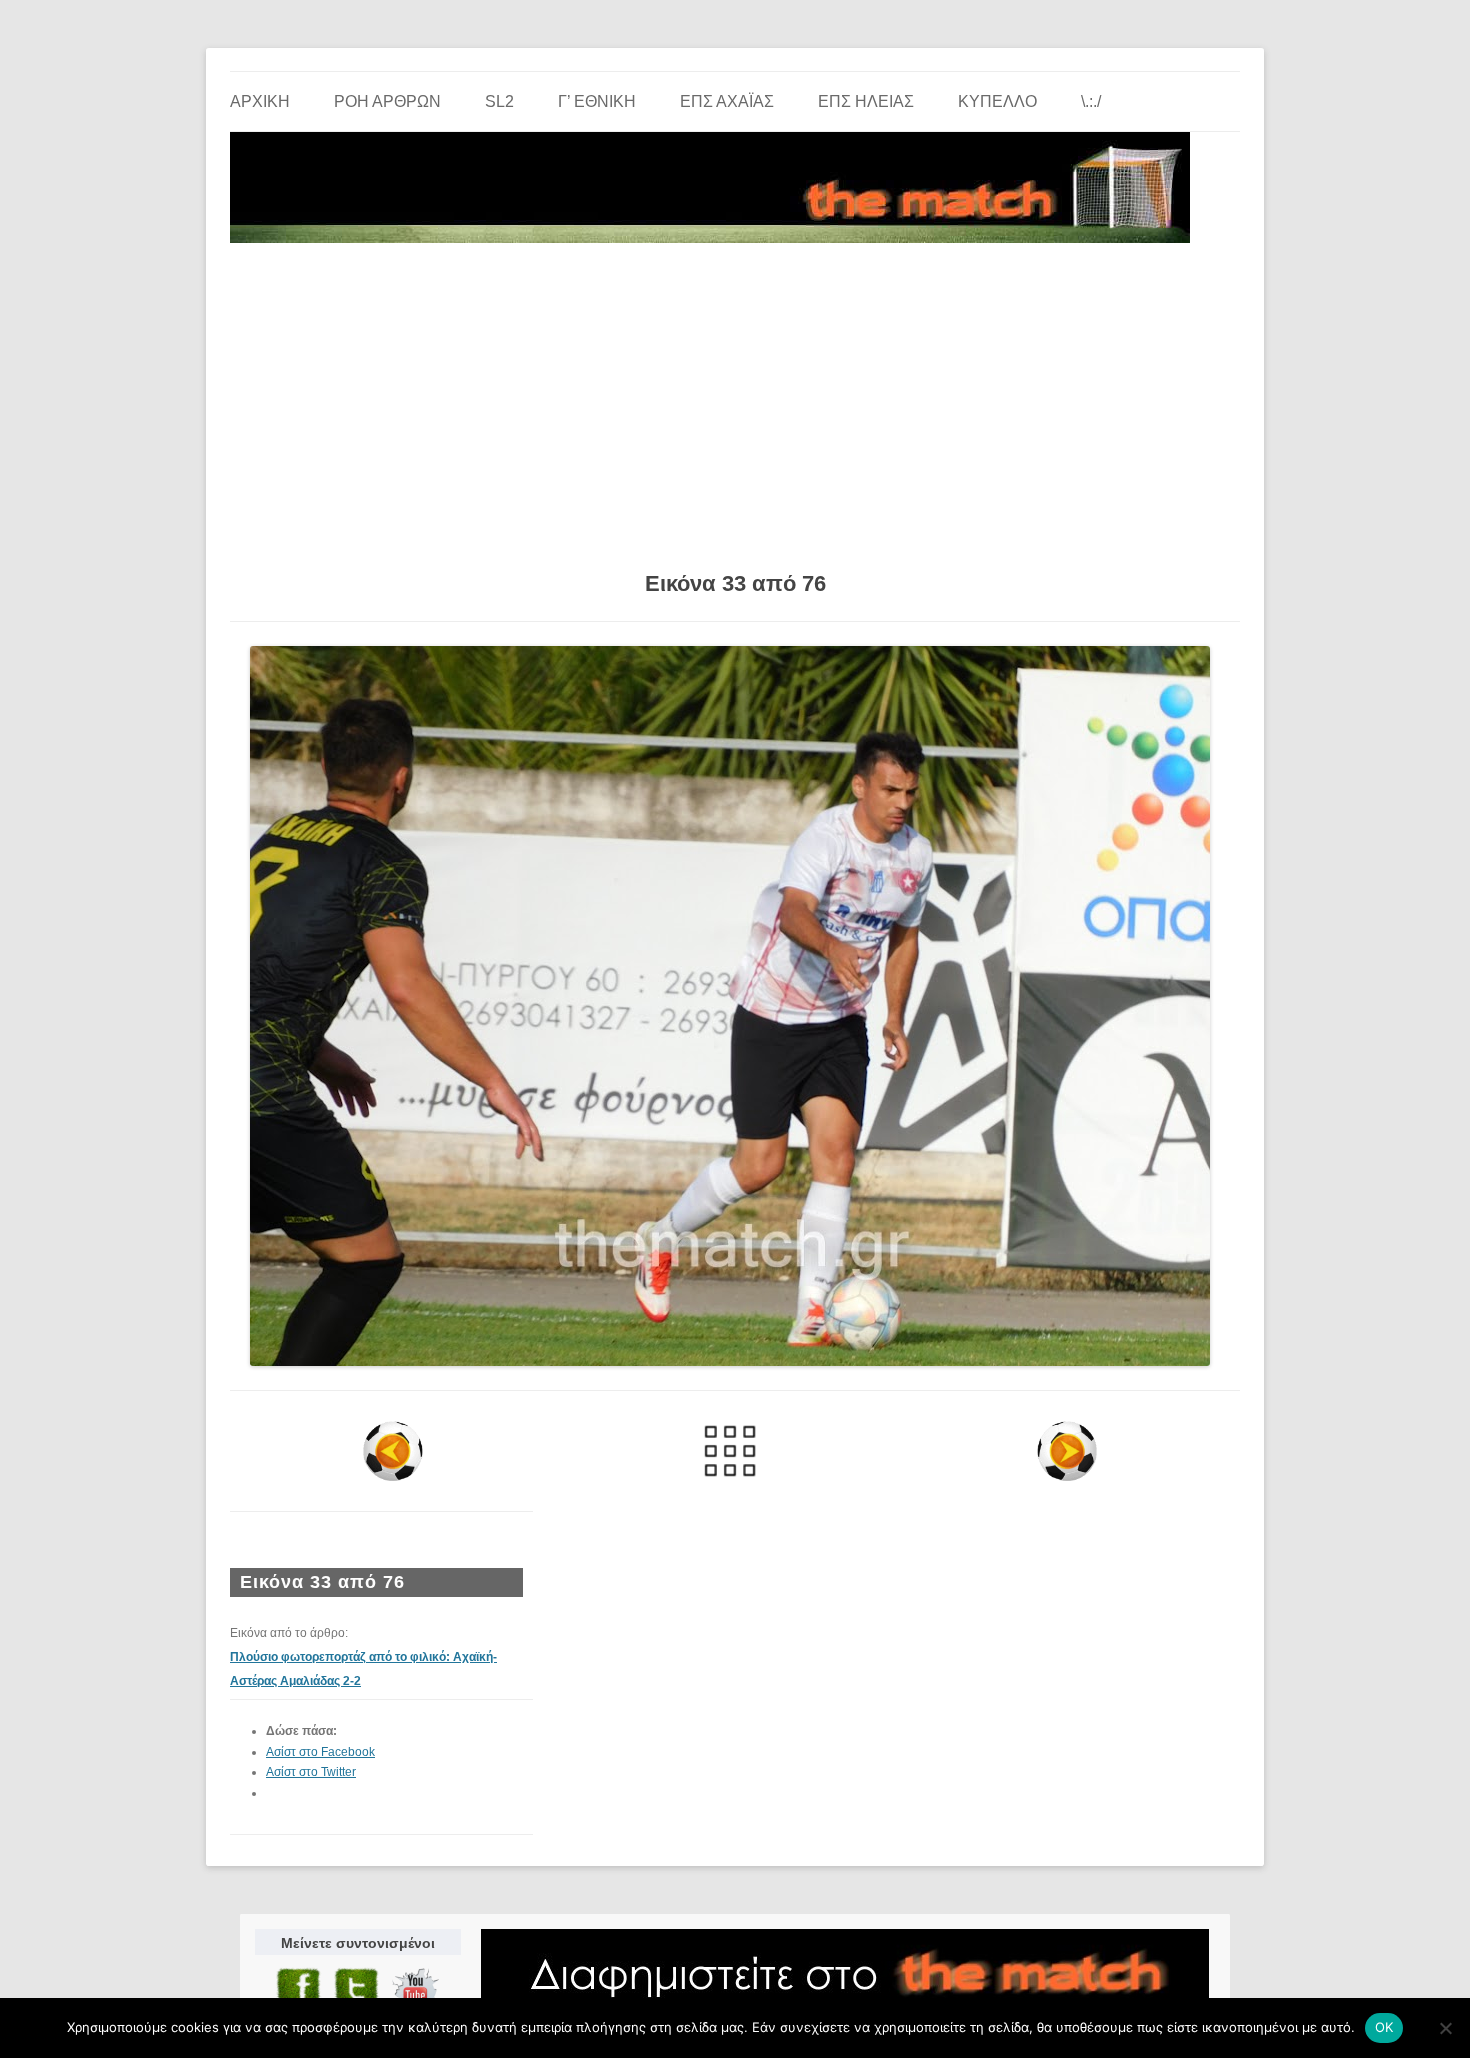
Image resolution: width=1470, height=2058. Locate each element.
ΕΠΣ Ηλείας (866, 101)
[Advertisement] (735, 400)
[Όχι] (1445, 2028)
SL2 (499, 101)
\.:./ (1091, 101)
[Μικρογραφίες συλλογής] (730, 1451)
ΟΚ (1384, 2027)
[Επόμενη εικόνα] (1066, 1451)
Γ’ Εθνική (597, 101)
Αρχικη (260, 101)
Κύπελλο (997, 101)
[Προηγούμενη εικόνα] (393, 1451)
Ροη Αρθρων (387, 101)
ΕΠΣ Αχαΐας (727, 101)
